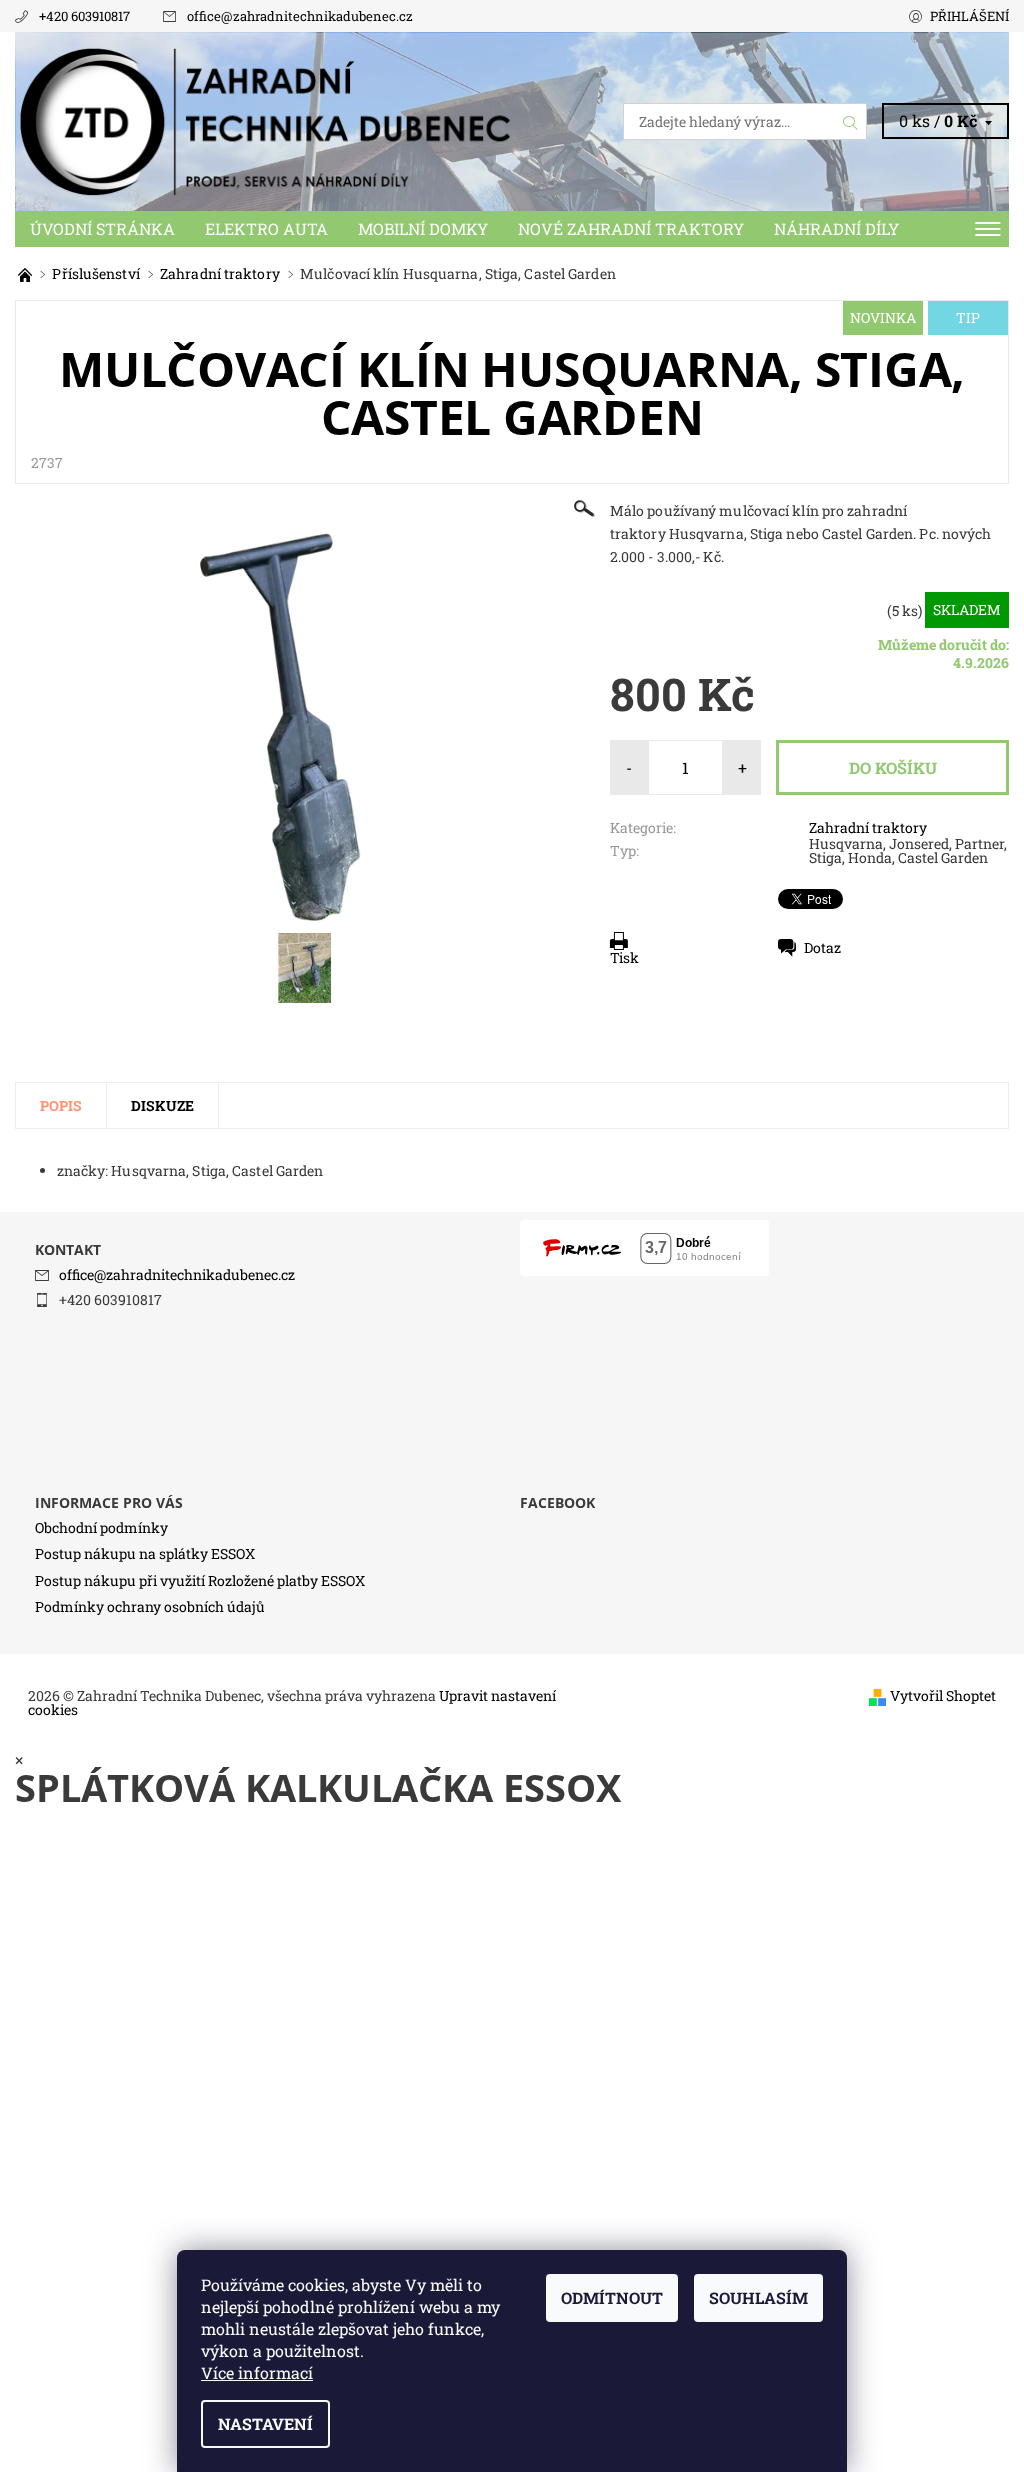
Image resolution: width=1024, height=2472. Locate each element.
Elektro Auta (266, 228)
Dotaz (822, 947)
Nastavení (265, 2423)
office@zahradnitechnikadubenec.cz (300, 16)
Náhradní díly (836, 228)
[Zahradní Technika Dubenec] (263, 121)
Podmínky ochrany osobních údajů (150, 1606)
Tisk (624, 957)
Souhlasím (758, 2297)
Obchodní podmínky (101, 1527)
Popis (61, 1105)
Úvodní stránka (102, 228)
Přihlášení (969, 16)
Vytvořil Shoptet (943, 1695)
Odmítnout (612, 2297)
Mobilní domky (423, 228)
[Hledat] (851, 121)
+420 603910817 (84, 16)
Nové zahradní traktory (631, 228)
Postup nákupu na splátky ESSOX (145, 1553)
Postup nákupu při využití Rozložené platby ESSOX (200, 1580)
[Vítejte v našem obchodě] (26, 273)
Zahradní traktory (868, 827)
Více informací (257, 2372)
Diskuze (162, 1105)
